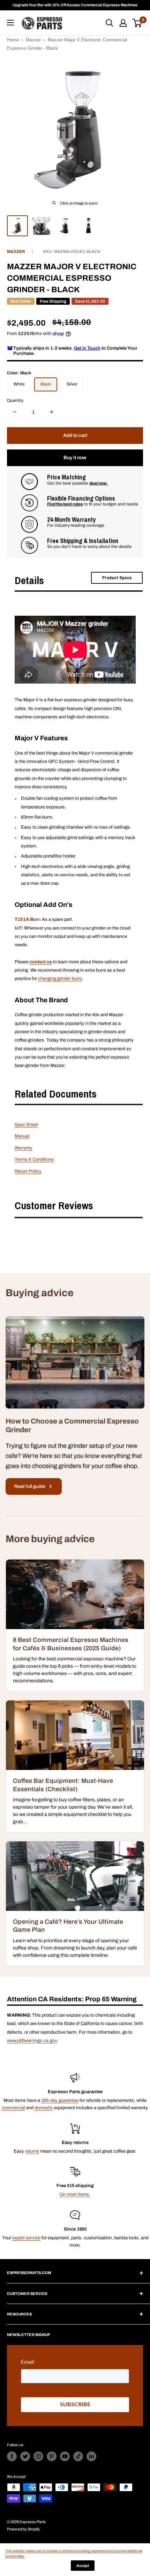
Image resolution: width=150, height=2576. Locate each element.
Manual (22, 1136)
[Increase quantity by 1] (52, 412)
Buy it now (75, 458)
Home (13, 40)
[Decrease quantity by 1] (15, 412)
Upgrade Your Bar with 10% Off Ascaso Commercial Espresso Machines (75, 5)
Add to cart (75, 435)
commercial (13, 2108)
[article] (75, 1625)
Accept (83, 2566)
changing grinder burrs (60, 979)
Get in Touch (87, 348)
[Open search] (110, 23)
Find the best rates (65, 504)
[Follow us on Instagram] (38, 2456)
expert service (26, 2238)
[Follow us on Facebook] (12, 2456)
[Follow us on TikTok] (78, 2456)
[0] (137, 23)
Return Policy (28, 1171)
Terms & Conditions (34, 1159)
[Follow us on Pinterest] (52, 2456)
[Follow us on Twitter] (25, 2456)
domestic (44, 2108)
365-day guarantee (60, 2100)
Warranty (24, 1148)
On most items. (75, 2194)
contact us (41, 962)
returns (32, 2151)
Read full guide (29, 1486)
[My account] (123, 23)
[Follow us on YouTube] (65, 2456)
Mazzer (33, 40)
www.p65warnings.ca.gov (32, 2041)
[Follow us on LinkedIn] (91, 2456)
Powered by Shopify (24, 2529)
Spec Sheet (26, 1125)
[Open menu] (10, 23)
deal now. (99, 483)
